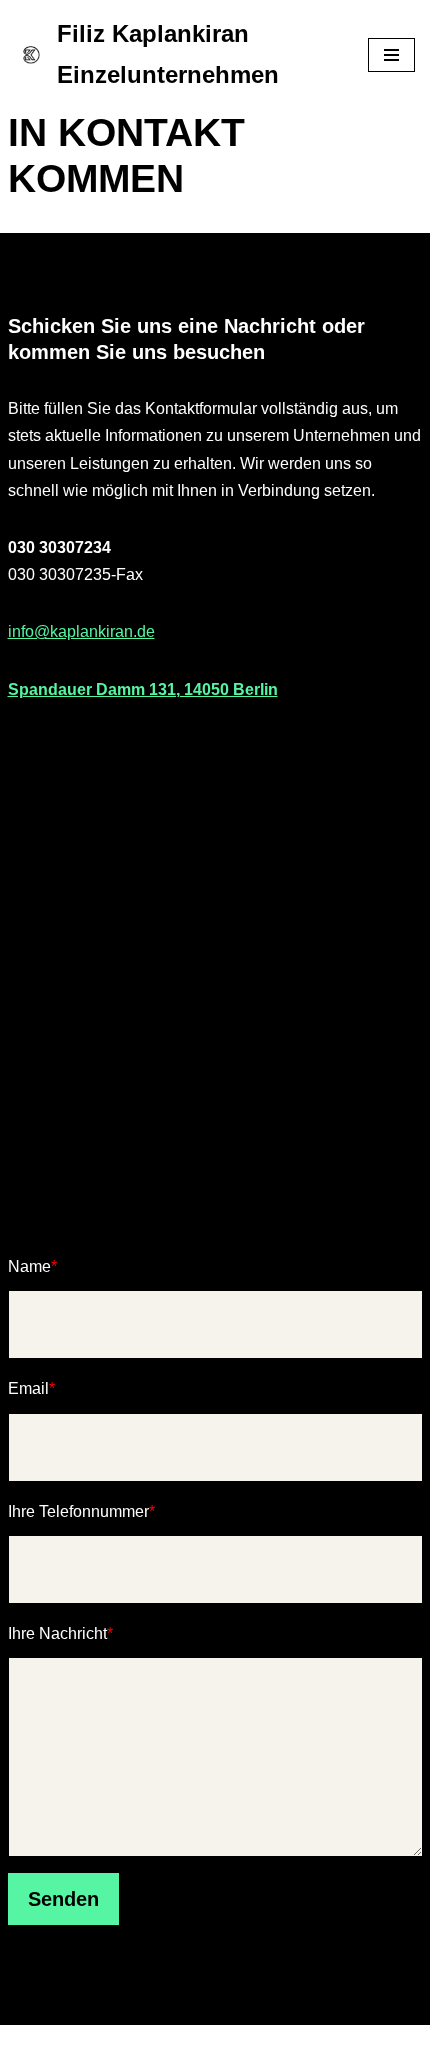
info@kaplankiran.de (81, 631)
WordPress (295, 2047)
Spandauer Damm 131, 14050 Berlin (143, 689)
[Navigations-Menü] (391, 55)
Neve (114, 2047)
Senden (63, 1899)
